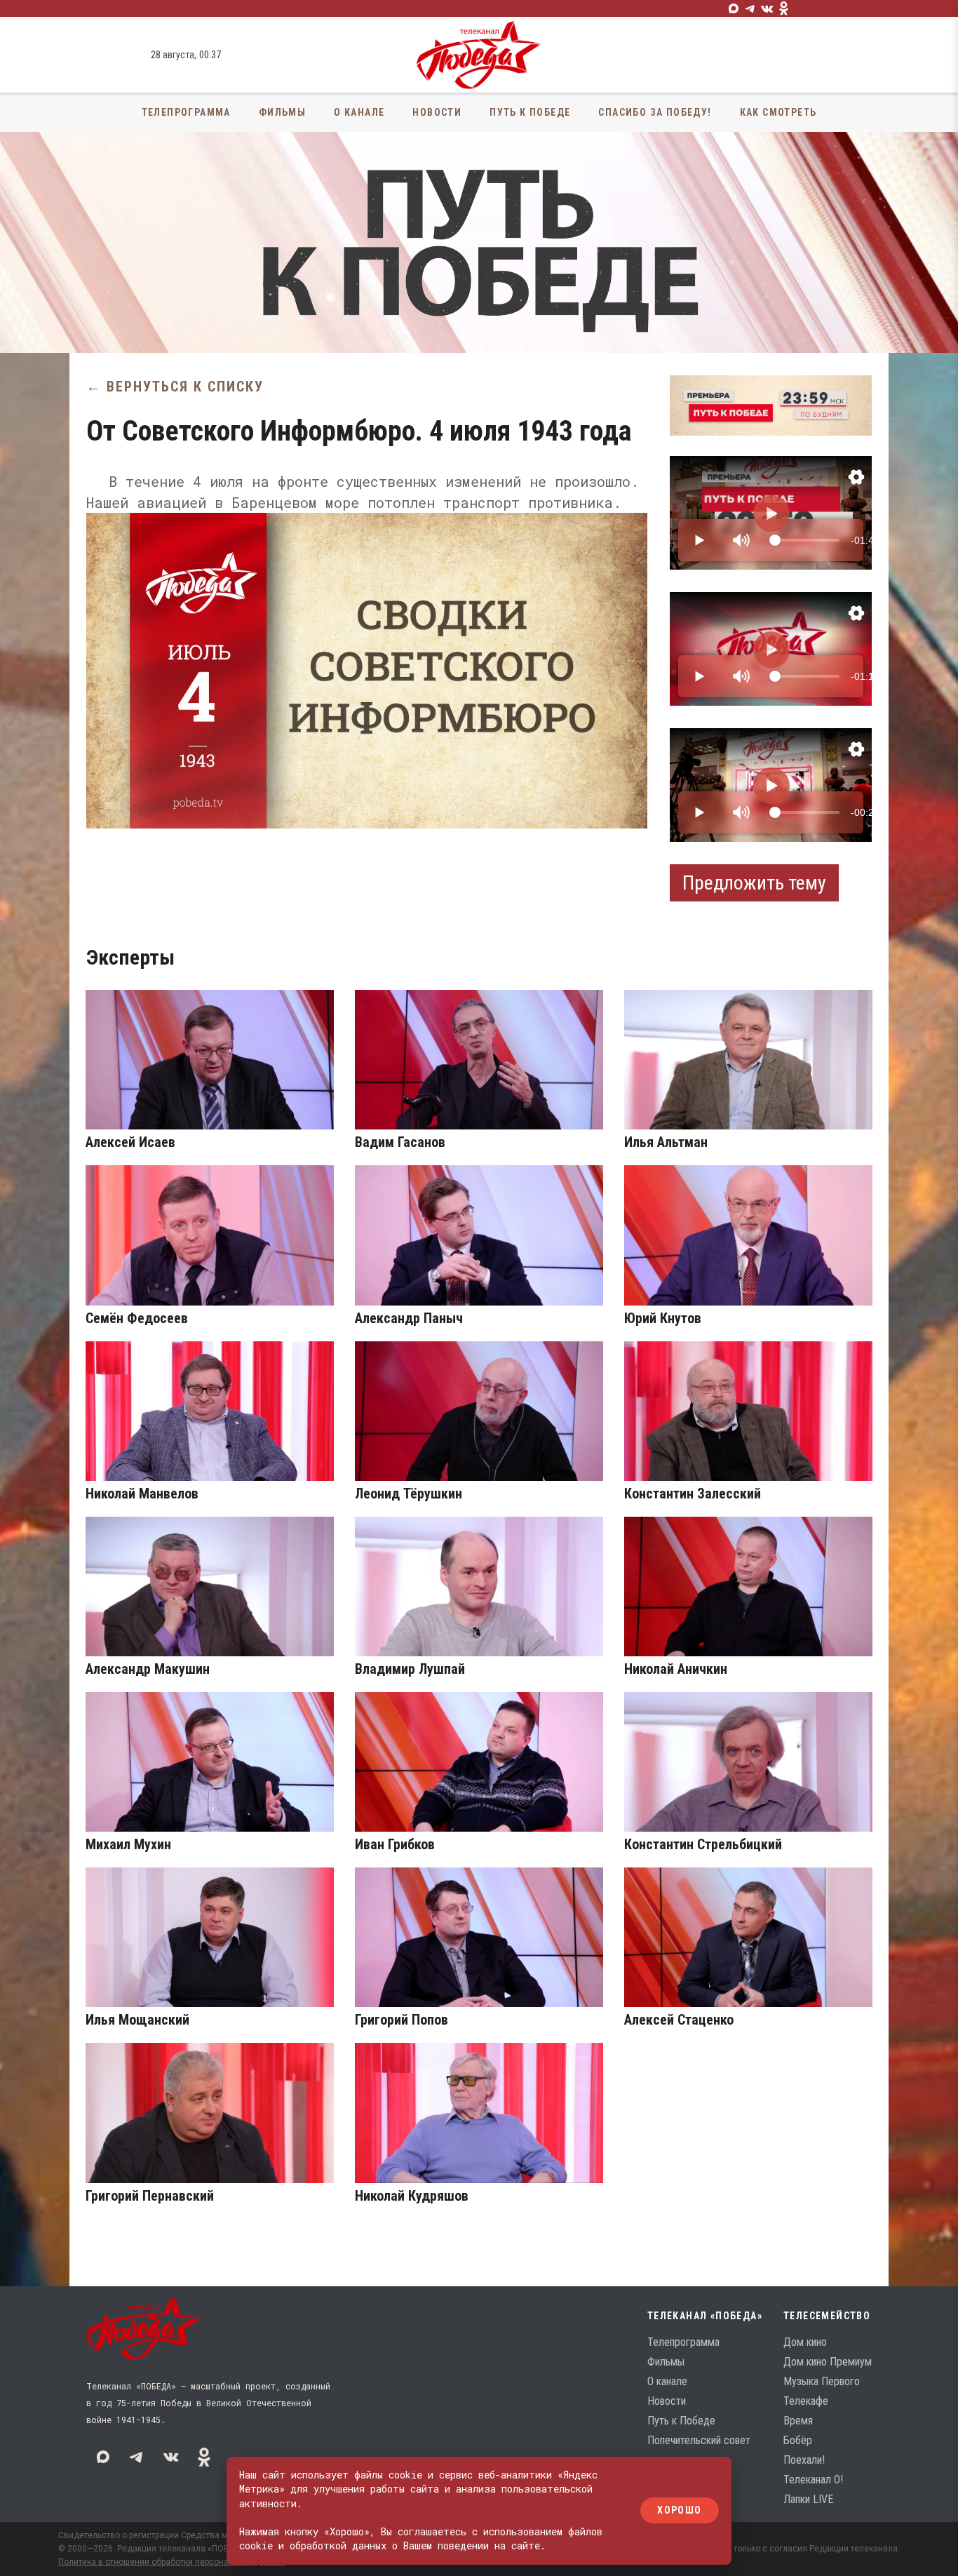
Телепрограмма (186, 112)
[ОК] (784, 8)
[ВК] (767, 8)
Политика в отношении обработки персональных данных (172, 2562)
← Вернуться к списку (175, 387)
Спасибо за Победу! (655, 112)
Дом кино (805, 2342)
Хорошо (679, 2511)
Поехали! (804, 2460)
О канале (359, 112)
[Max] (734, 8)
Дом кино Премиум (828, 2362)
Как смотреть (778, 112)
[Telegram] (750, 8)
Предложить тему (754, 883)
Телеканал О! (813, 2480)
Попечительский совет (699, 2440)
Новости (437, 112)
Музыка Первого (822, 2381)
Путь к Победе (530, 112)
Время (798, 2421)
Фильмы (282, 112)
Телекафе (806, 2401)
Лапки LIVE (808, 2499)
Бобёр (798, 2440)
